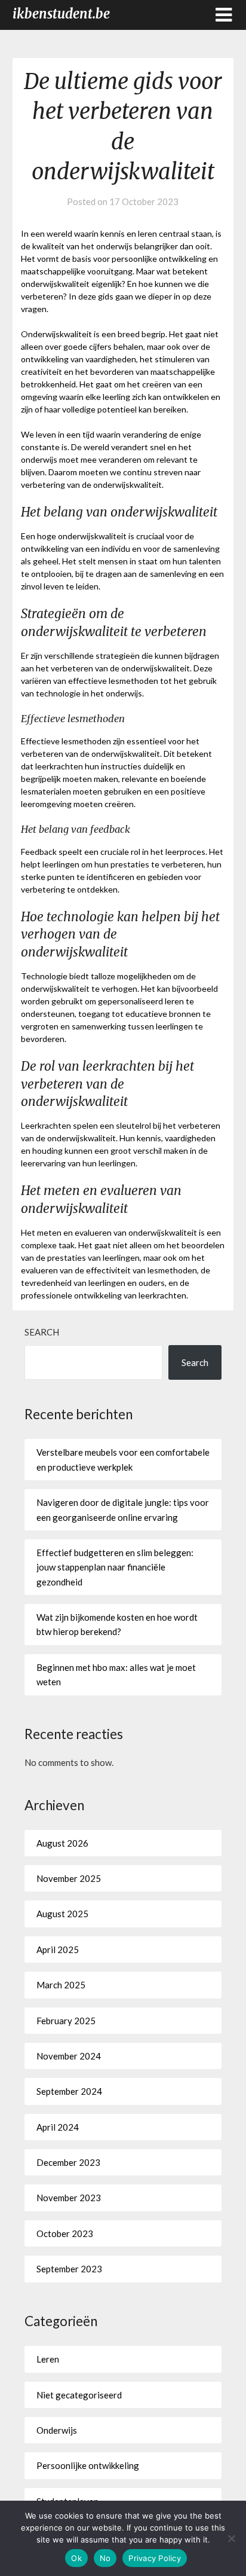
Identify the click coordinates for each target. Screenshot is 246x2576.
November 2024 (69, 2056)
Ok (76, 2558)
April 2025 (58, 1949)
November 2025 (69, 1878)
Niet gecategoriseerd (79, 2395)
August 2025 (62, 1914)
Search (42, 1332)
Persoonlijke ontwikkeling (88, 2465)
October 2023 (65, 2233)
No (105, 2558)
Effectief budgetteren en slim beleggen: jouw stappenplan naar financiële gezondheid (115, 1567)
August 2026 (62, 1843)
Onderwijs (57, 2430)
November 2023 (69, 2198)
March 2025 (61, 1985)
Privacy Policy (155, 2558)
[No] (231, 2538)
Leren (48, 2359)
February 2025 (66, 2021)
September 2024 (69, 2091)
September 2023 (69, 2269)
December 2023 (68, 2162)
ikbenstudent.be (61, 14)
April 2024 (58, 2127)
